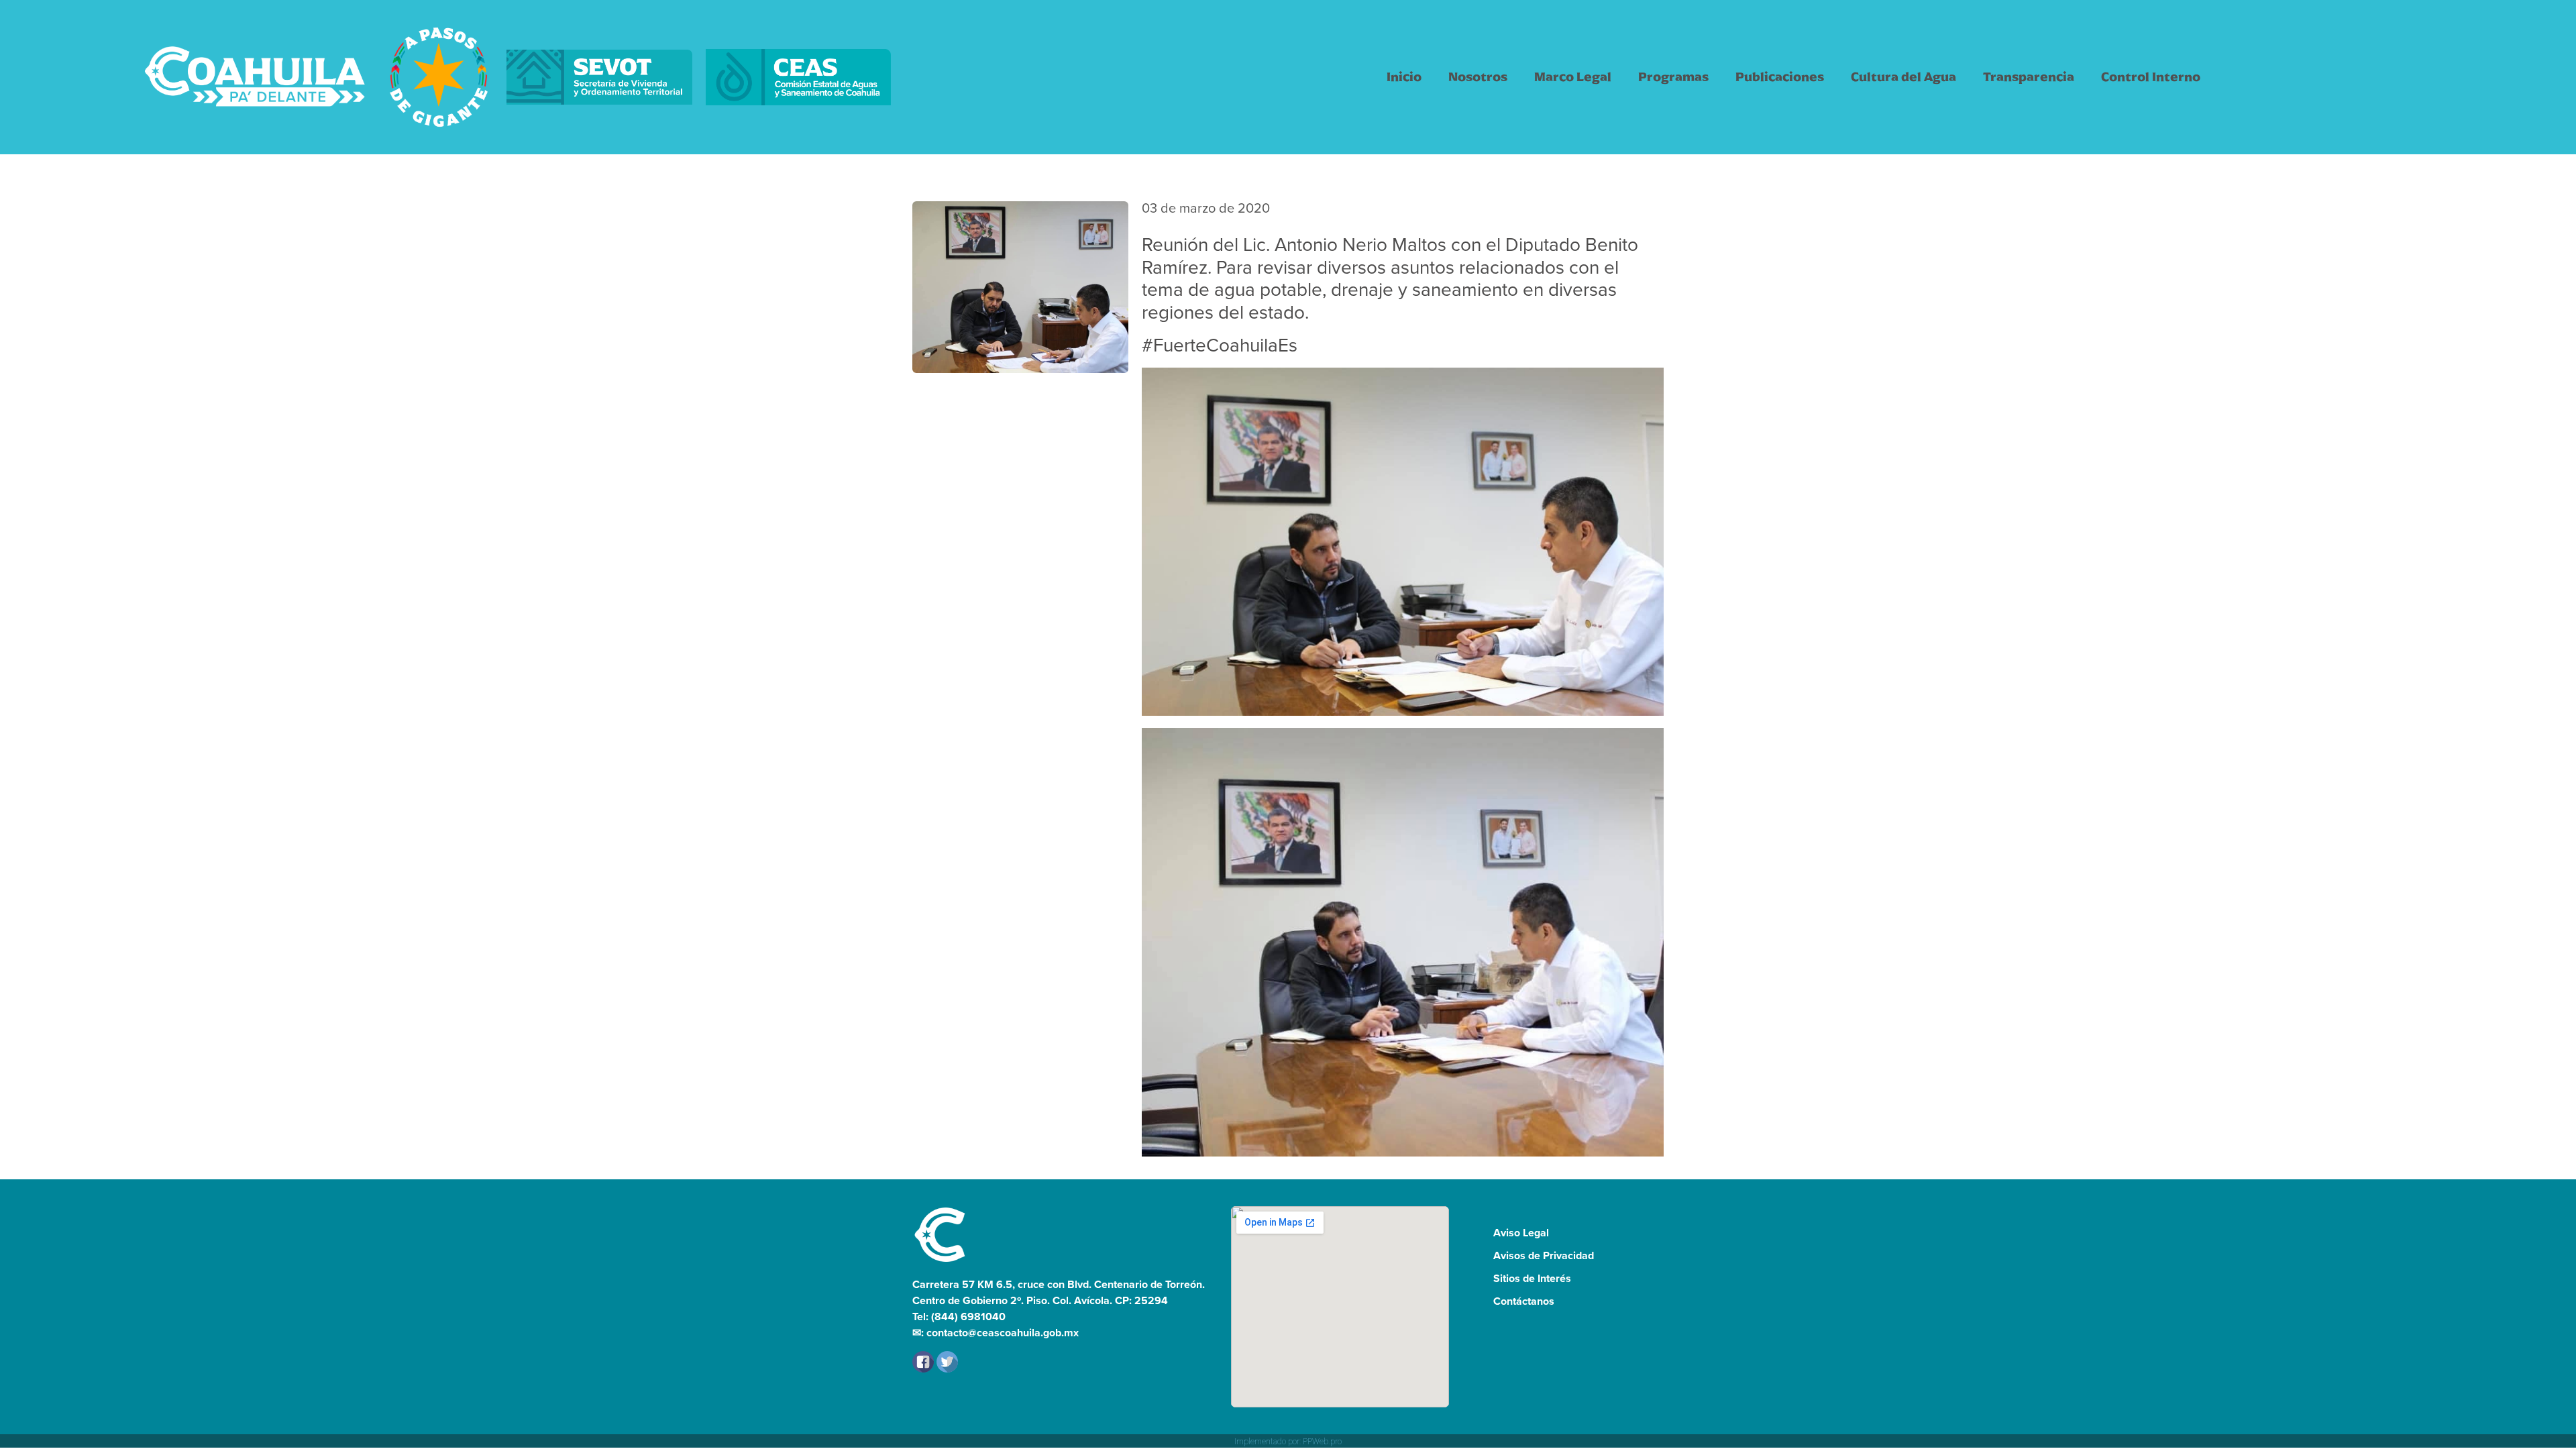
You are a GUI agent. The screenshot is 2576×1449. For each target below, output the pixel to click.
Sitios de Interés (1532, 1278)
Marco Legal (1573, 77)
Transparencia (2029, 77)
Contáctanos (1524, 1301)
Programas (1673, 77)
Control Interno (2151, 77)
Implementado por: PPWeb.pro (1288, 1442)
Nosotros (1478, 77)
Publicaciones (1780, 77)
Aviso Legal (1521, 1233)
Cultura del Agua (1903, 77)
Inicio (1404, 77)
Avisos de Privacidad (1544, 1255)
